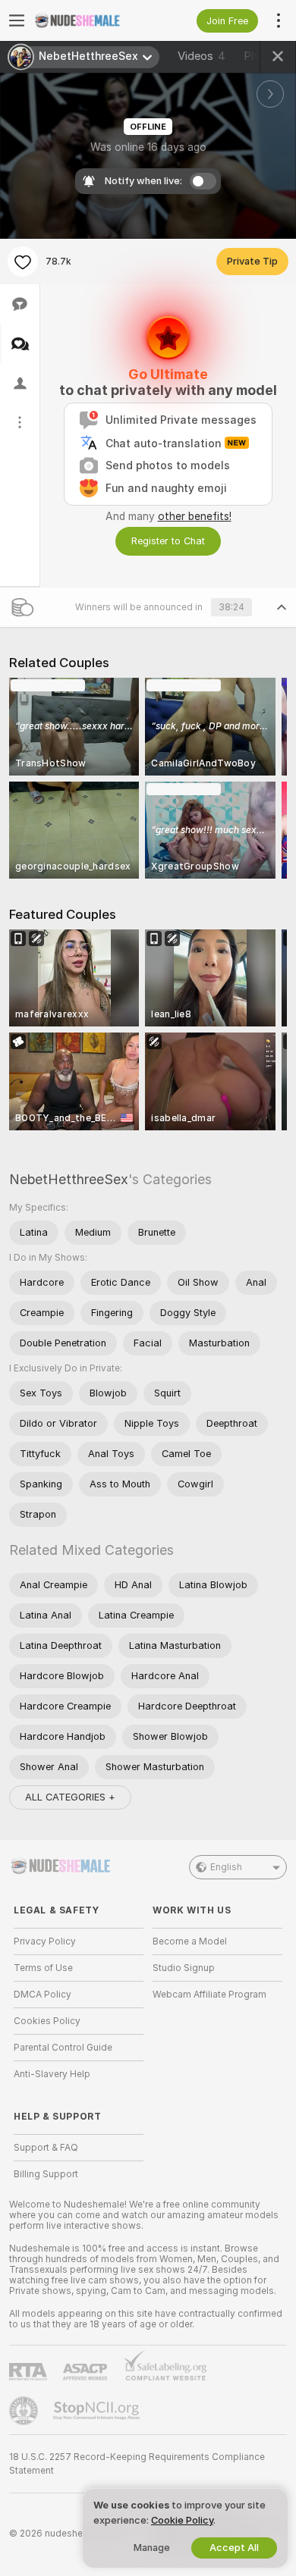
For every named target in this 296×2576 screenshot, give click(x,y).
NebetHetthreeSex (69, 1179)
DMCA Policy (43, 1995)
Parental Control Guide (63, 2048)
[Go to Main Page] (91, 20)
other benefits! (195, 516)
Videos (202, 56)
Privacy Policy (45, 1941)
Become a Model (190, 1941)
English (226, 1867)
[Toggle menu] (17, 20)
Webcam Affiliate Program (209, 1995)
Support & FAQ (46, 2148)
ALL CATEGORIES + (70, 1797)
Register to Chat (168, 541)
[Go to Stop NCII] (98, 2411)
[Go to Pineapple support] (25, 2411)
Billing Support (46, 2174)
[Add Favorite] (23, 262)
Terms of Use (43, 1968)
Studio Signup (184, 1968)
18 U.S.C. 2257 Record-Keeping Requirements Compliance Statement (137, 2464)
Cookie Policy (182, 2520)
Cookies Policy (47, 2021)
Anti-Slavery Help (52, 2074)
